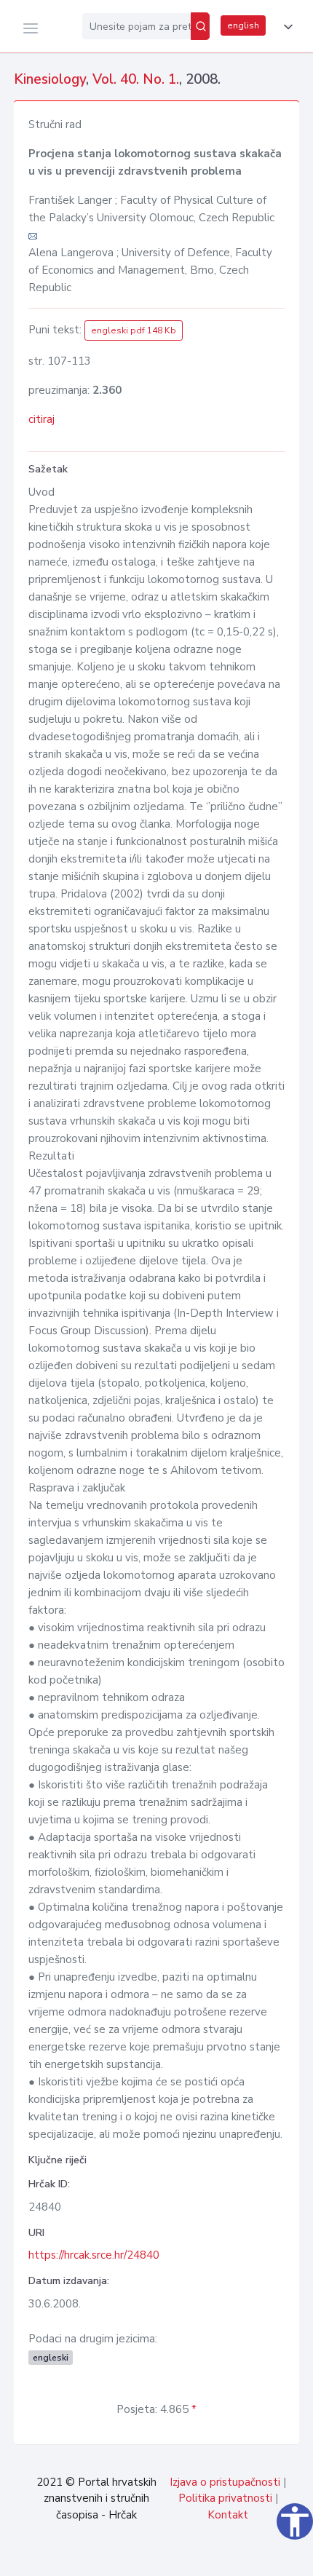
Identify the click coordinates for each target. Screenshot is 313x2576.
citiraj (41, 419)
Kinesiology (50, 79)
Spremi (204, 2557)
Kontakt (228, 2515)
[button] (285, 27)
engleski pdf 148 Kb (134, 330)
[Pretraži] (200, 26)
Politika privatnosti (225, 2498)
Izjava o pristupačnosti (225, 2482)
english (243, 25)
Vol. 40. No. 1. (136, 79)
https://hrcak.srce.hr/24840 (94, 2255)
